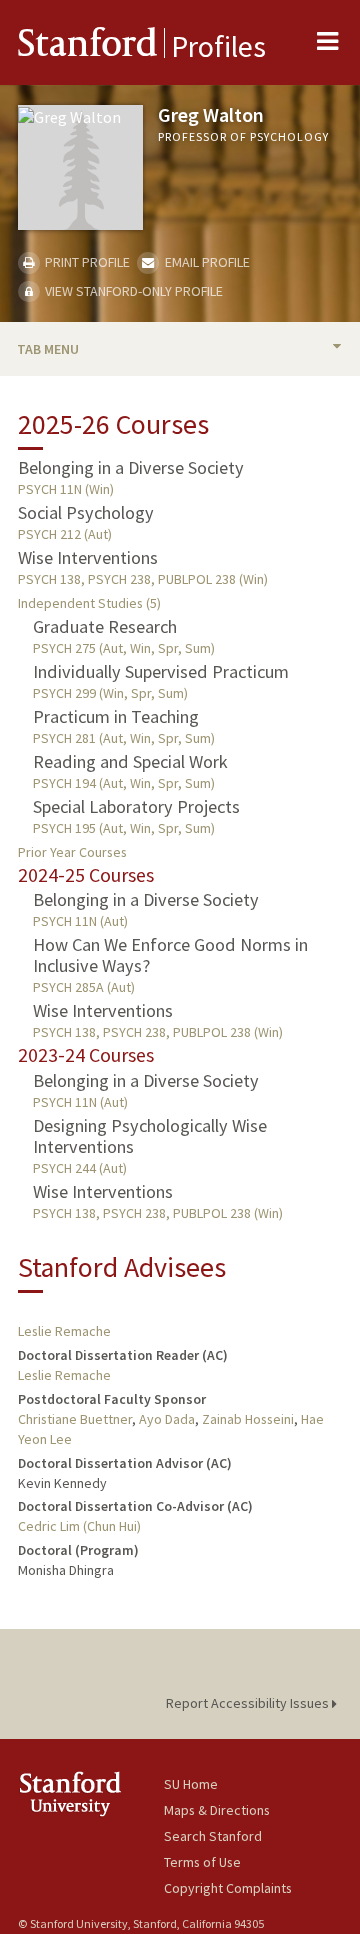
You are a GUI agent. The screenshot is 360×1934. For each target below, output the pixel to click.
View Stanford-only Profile (132, 291)
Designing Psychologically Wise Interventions (150, 1136)
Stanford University (91, 1793)
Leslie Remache (64, 1331)
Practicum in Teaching (116, 716)
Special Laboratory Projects (136, 806)
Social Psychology (86, 512)
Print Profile (86, 262)
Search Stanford (213, 1836)
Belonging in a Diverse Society (131, 467)
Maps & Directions (217, 1810)
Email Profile (205, 262)
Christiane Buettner (75, 1419)
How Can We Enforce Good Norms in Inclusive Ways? (170, 955)
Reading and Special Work (130, 761)
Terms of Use (202, 1862)
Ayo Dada (167, 1419)
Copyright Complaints (228, 1888)
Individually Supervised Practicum (161, 671)
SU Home (191, 1784)
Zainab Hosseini (248, 1419)
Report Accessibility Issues (249, 1703)
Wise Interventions (88, 557)
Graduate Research (105, 626)
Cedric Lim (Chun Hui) (79, 1526)
